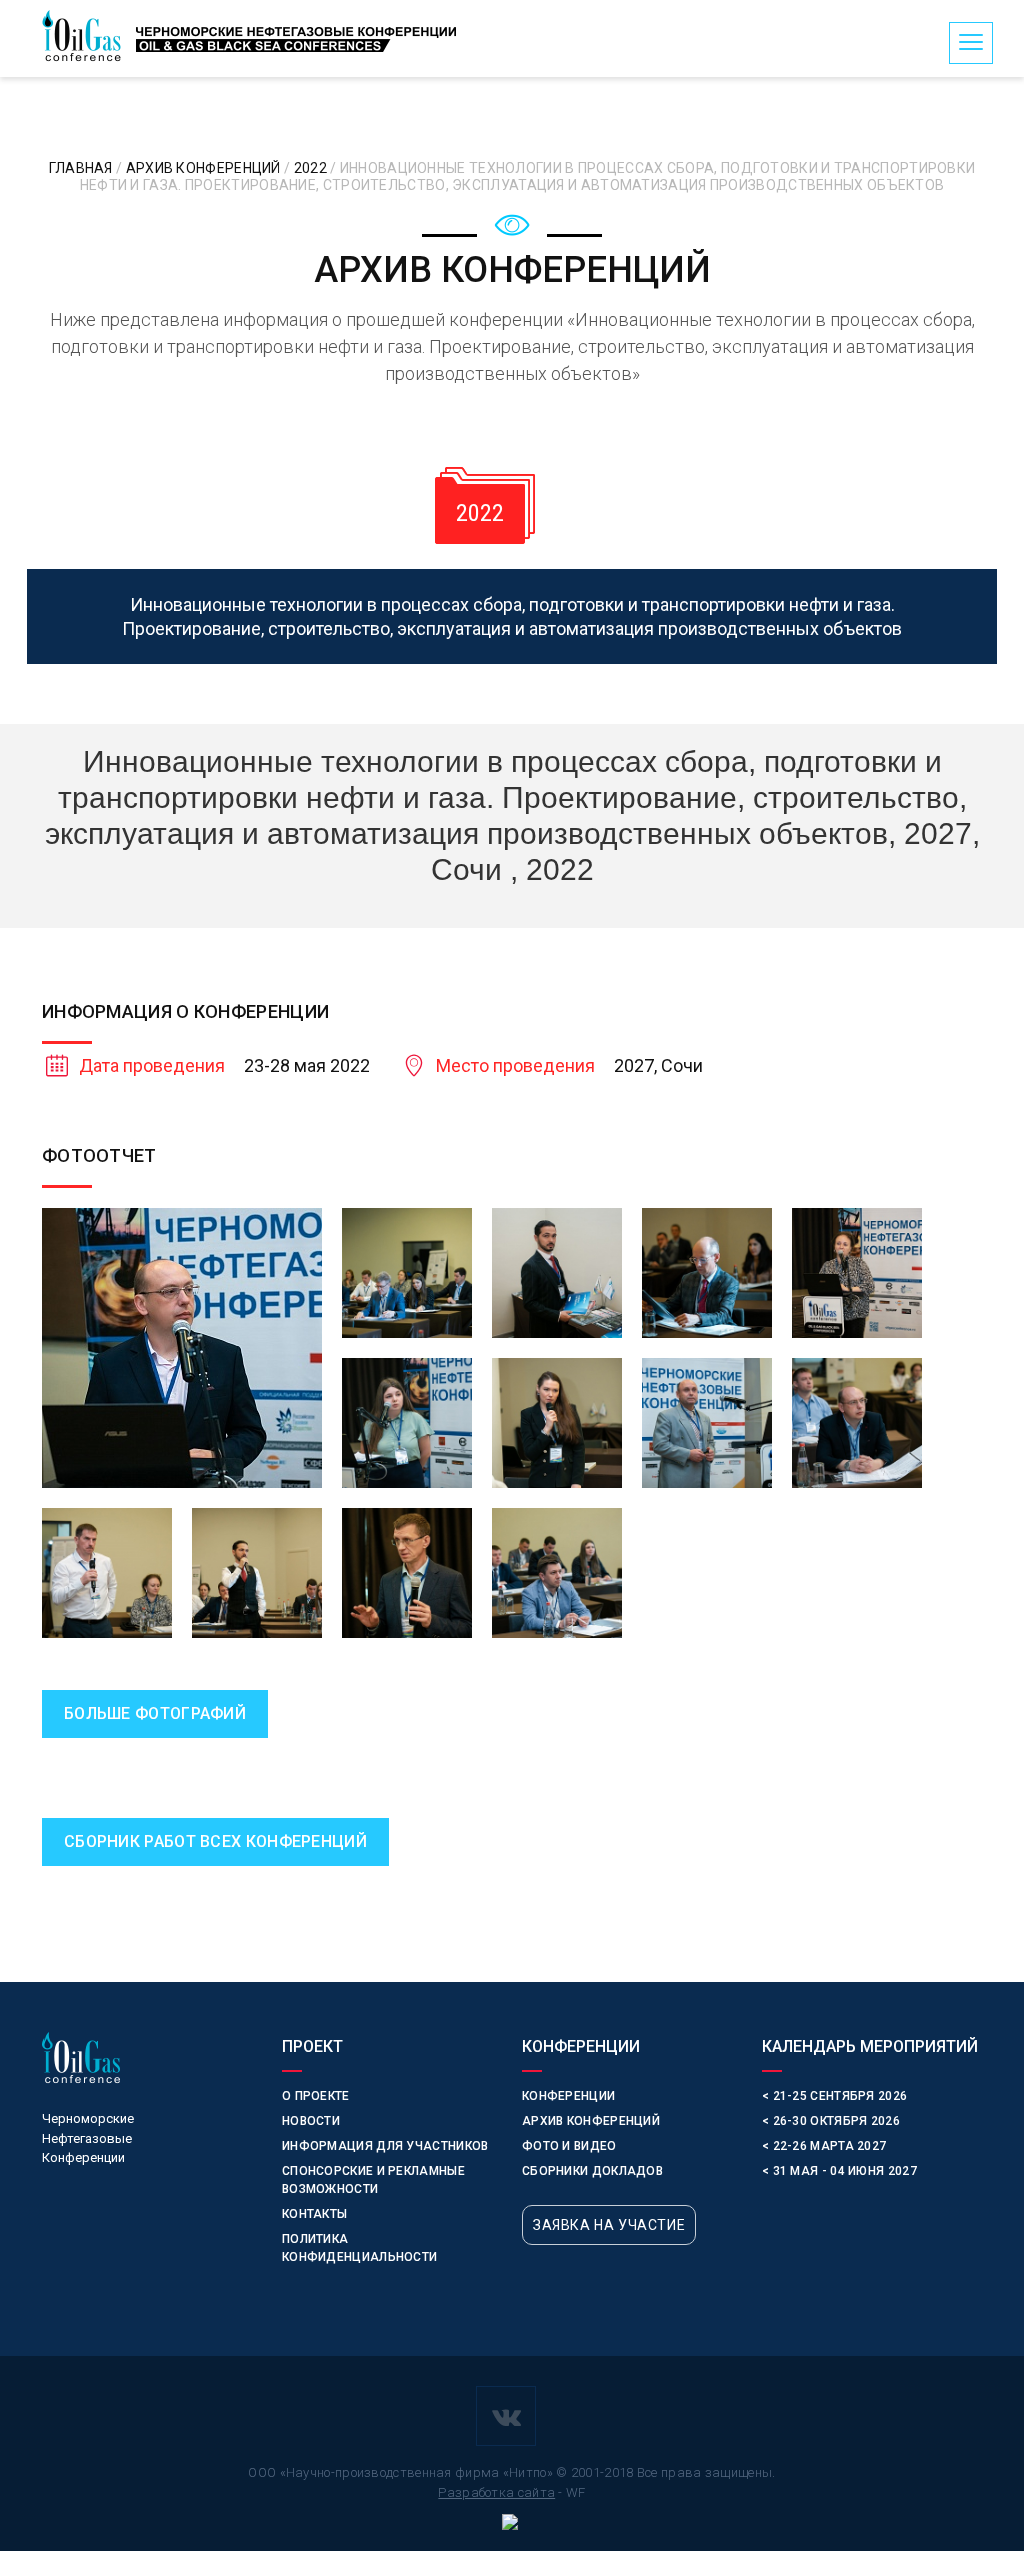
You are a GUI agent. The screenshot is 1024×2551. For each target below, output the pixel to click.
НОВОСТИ (311, 2121)
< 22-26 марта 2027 (824, 2146)
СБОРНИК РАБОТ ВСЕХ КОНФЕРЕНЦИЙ (215, 1841)
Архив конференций (205, 168)
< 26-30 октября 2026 (831, 2121)
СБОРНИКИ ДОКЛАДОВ (592, 2171)
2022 (312, 168)
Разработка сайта (496, 2492)
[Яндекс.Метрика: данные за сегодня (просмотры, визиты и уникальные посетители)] (512, 2524)
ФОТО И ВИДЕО (569, 2146)
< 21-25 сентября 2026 (834, 2096)
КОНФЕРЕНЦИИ (568, 2096)
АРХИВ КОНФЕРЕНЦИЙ (591, 2121)
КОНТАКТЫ (314, 2214)
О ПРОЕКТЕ (316, 2096)
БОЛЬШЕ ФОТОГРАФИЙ (155, 1713)
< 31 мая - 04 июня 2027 (839, 2171)
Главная (82, 168)
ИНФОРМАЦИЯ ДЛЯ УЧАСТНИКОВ (385, 2146)
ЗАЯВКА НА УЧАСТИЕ (609, 2225)
